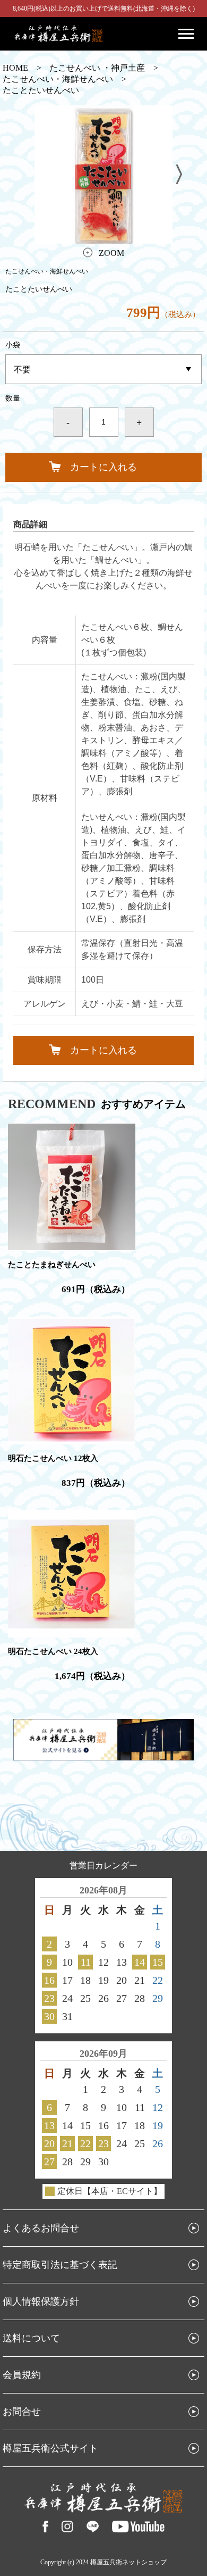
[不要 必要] (103, 369)
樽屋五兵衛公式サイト (50, 2448)
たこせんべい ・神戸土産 (97, 68)
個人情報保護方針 (41, 2301)
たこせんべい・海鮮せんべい (58, 79)
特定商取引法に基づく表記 (60, 2265)
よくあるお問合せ (41, 2228)
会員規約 (22, 2375)
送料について (31, 2338)
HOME (15, 68)
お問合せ (22, 2412)
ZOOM (111, 253)
